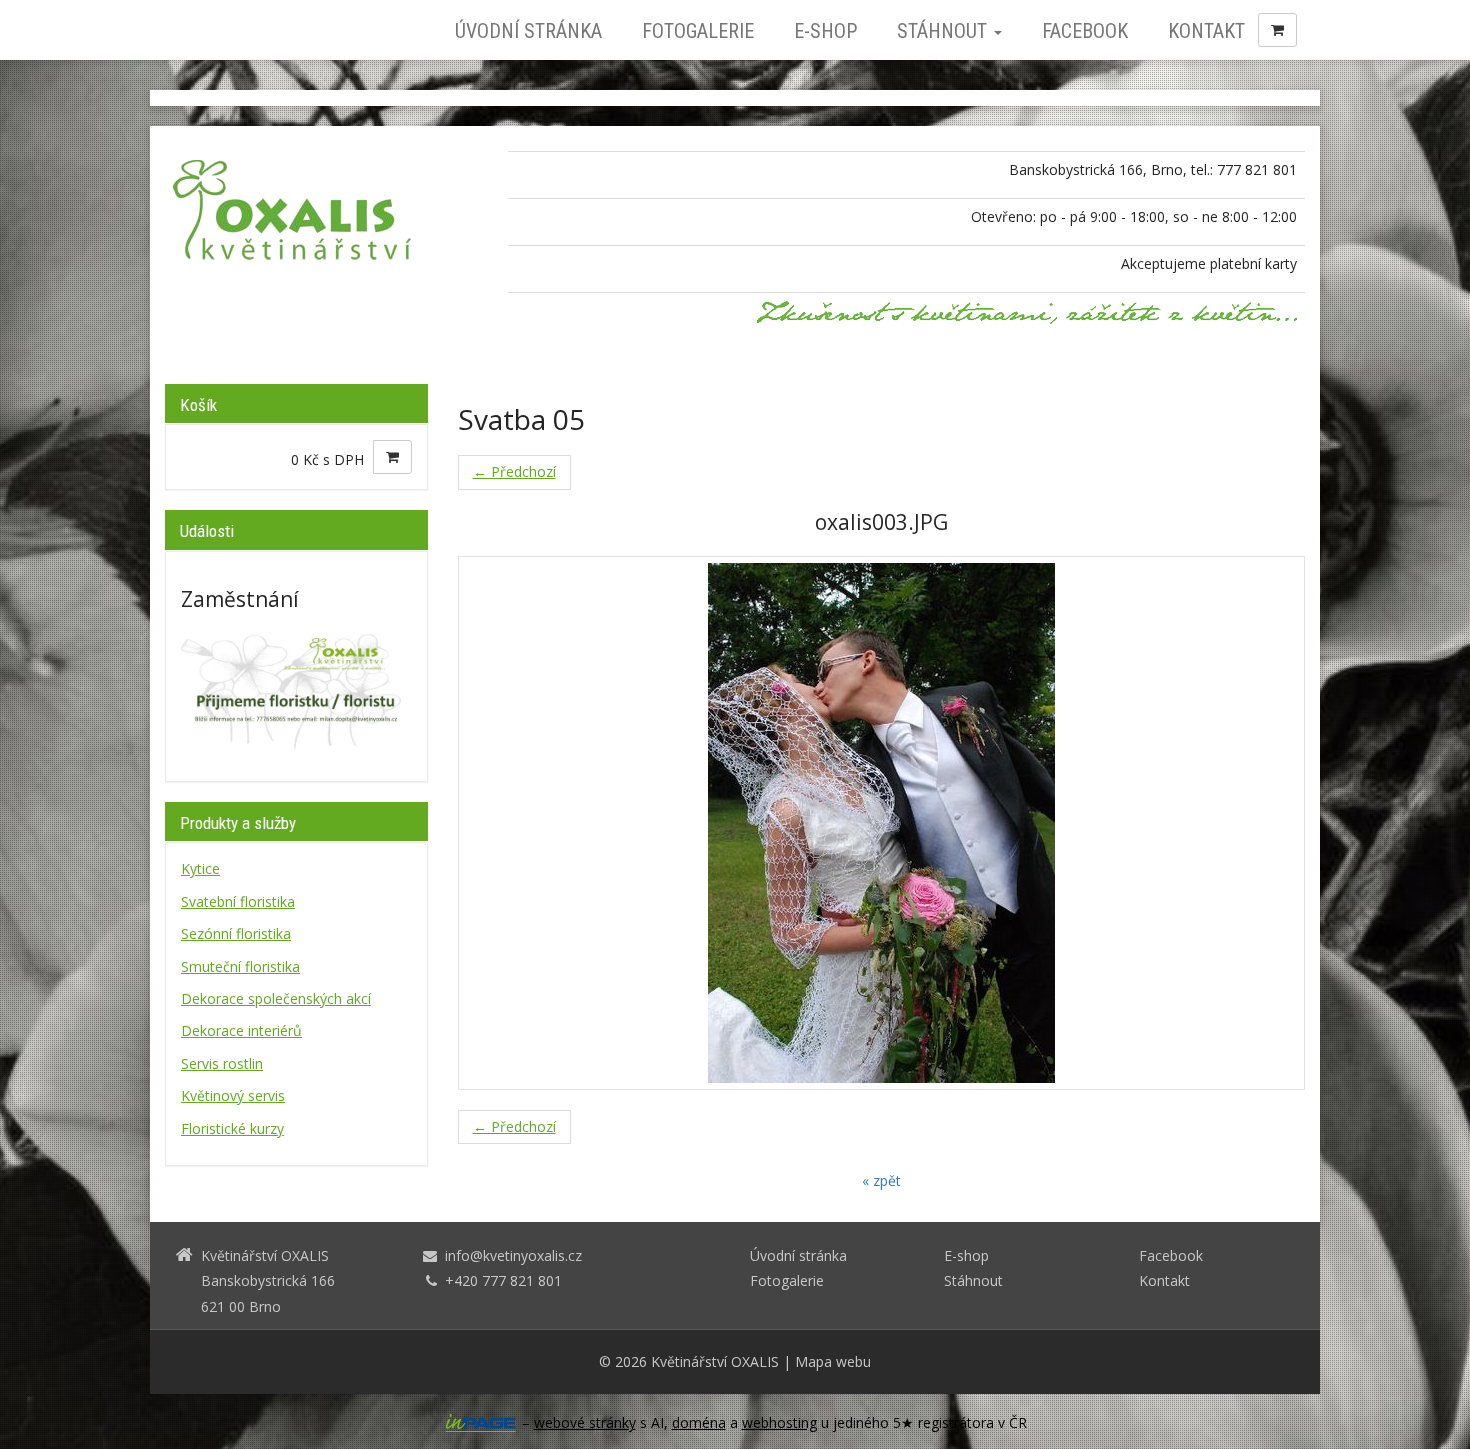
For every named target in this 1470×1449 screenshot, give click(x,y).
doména (699, 1422)
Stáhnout (944, 31)
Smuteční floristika (240, 966)
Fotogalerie (698, 31)
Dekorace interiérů (241, 1030)
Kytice (200, 868)
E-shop (825, 31)
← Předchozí (514, 471)
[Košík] (1277, 30)
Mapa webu (833, 1361)
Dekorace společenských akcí (276, 998)
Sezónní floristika (236, 933)
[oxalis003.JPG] (882, 823)
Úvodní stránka (528, 31)
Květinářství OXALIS (715, 1361)
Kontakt (1206, 31)
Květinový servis (233, 1095)
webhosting (779, 1422)
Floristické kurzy (232, 1128)
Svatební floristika (238, 901)
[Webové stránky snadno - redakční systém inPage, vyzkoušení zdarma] (481, 1423)
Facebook (1085, 31)
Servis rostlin (222, 1063)
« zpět (881, 1180)
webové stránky (585, 1422)
